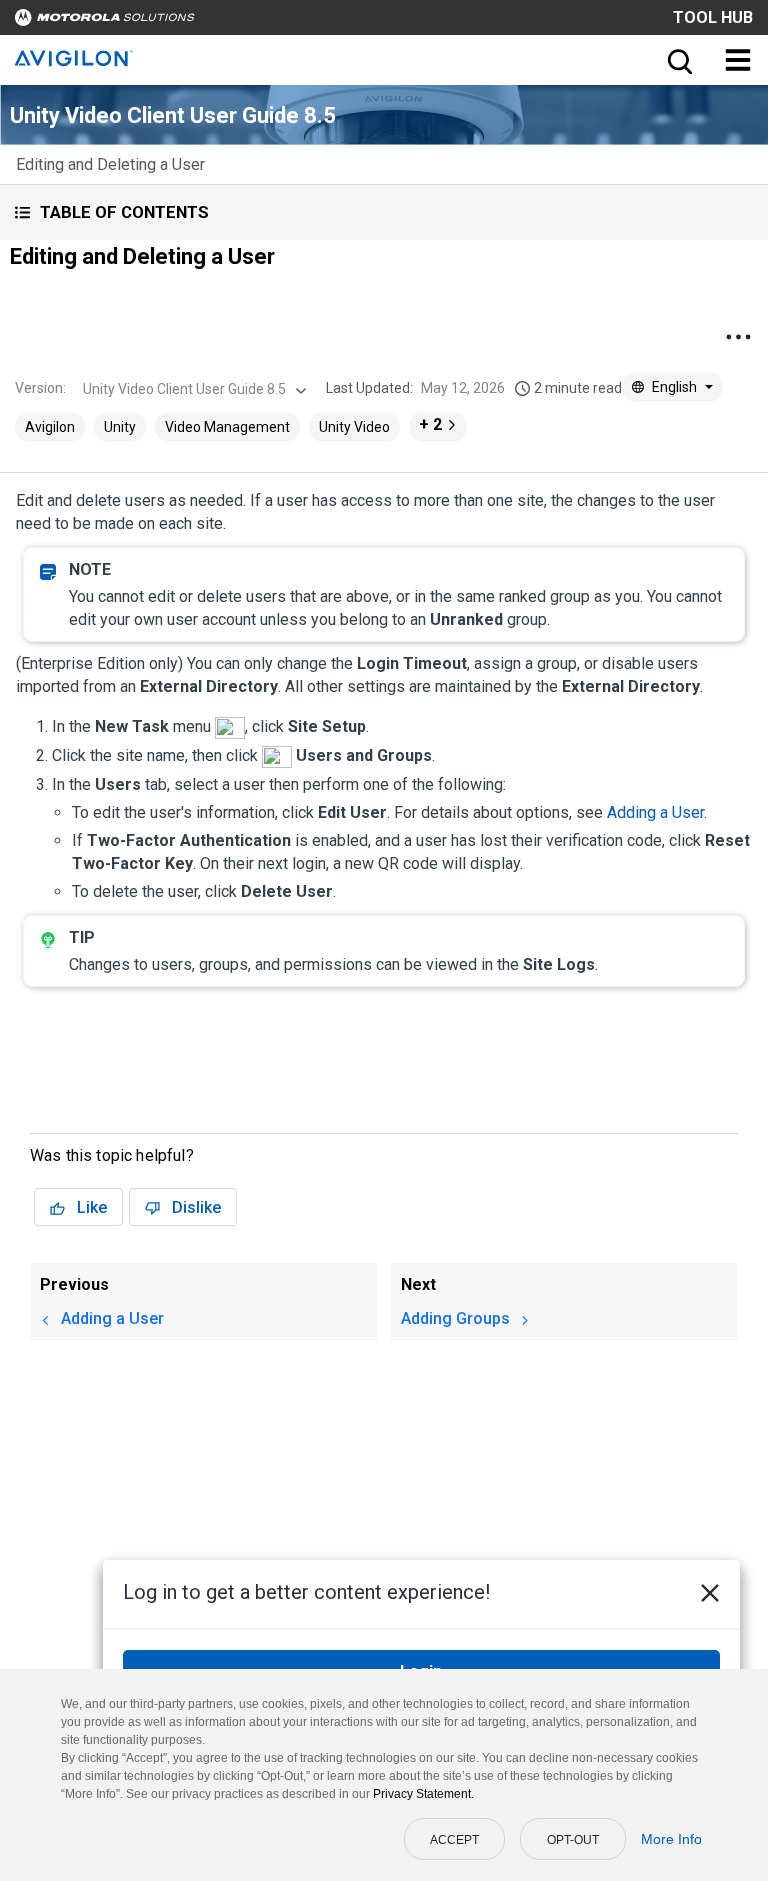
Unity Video (354, 427)
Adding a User (655, 812)
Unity (120, 427)
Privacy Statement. (423, 1794)
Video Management (227, 427)
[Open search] (678, 60)
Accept (454, 1840)
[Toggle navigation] (738, 60)
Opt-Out (573, 1840)
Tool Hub (713, 17)
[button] (384, 212)
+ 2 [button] (430, 424)
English (674, 387)
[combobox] (192, 389)
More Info (671, 1839)
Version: (40, 388)
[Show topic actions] (738, 337)
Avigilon (50, 427)
